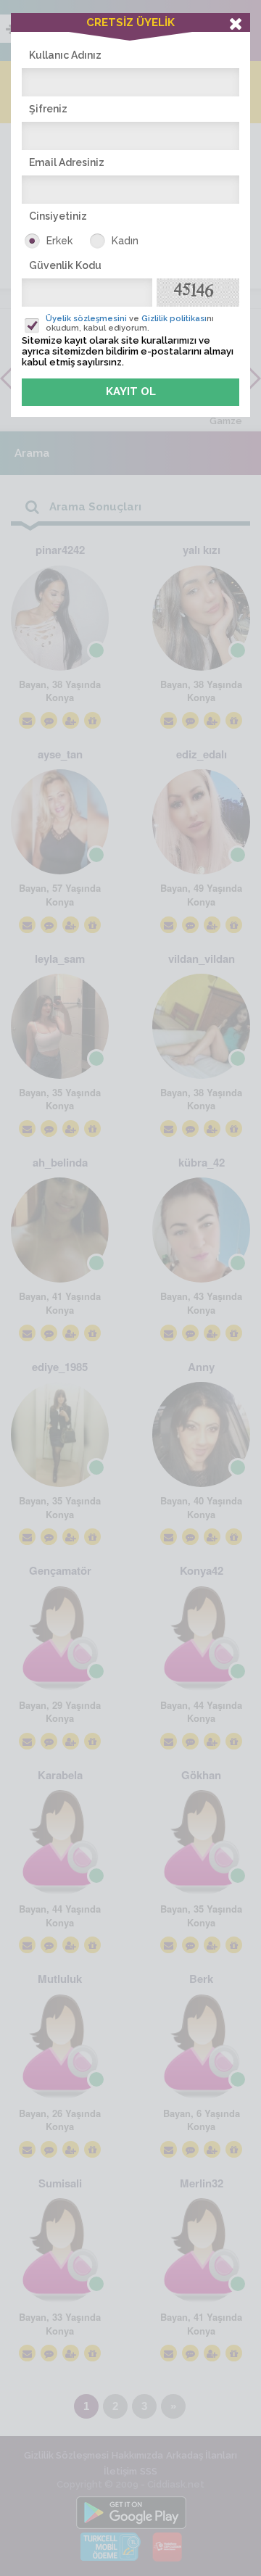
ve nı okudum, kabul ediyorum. (130, 323)
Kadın (125, 241)
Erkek (59, 241)
